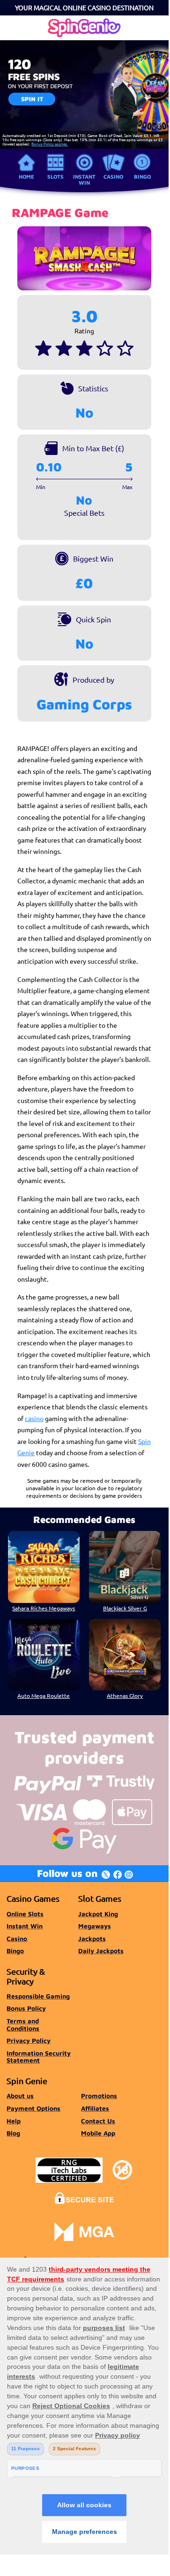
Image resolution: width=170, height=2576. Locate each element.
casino (34, 1418)
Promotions (99, 2096)
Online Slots (25, 1914)
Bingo (142, 177)
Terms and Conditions (23, 2025)
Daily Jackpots (101, 1951)
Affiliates (95, 2108)
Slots (55, 177)
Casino (113, 177)
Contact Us (98, 2121)
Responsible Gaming (38, 1996)
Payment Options (33, 2108)
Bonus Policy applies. (50, 144)
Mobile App (98, 2133)
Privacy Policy (29, 2041)
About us (20, 2096)
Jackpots (92, 1939)
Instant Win (84, 179)
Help (14, 2121)
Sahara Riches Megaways (44, 1608)
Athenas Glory (125, 1696)
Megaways (95, 1926)
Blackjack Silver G (125, 1608)
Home (26, 177)
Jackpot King (98, 1914)
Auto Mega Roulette (44, 1696)
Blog (13, 2133)
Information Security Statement (39, 2057)
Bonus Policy (26, 2008)
